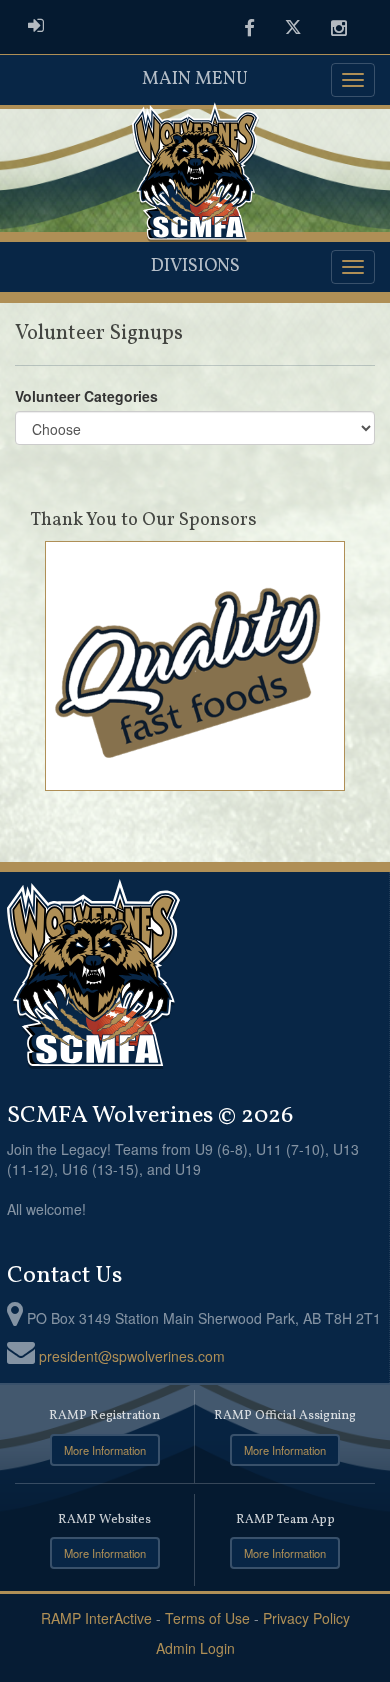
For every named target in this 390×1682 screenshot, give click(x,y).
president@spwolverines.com (132, 1356)
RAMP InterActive (96, 1618)
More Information (105, 1450)
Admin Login (195, 1648)
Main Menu (195, 79)
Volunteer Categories (86, 396)
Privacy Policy (306, 1618)
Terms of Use (207, 1618)
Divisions (195, 266)
